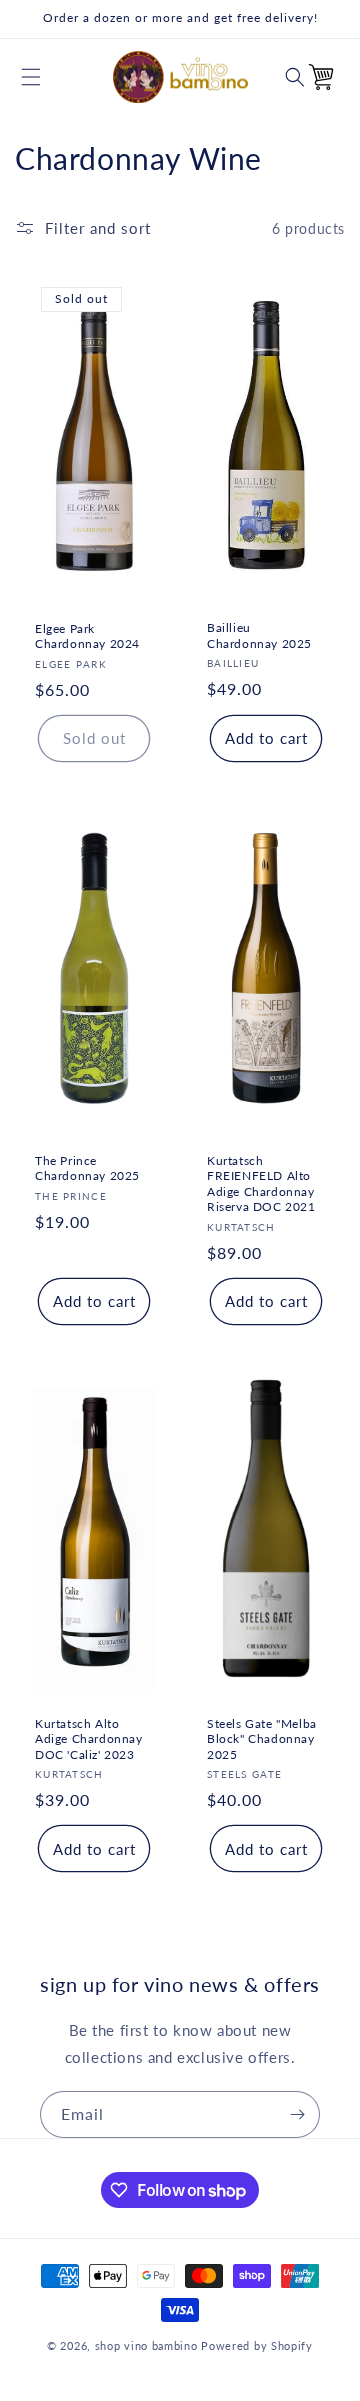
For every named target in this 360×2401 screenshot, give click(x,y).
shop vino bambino (146, 2345)
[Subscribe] (297, 2114)
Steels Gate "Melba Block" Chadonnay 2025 (262, 1738)
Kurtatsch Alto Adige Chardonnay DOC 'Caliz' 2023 (89, 1738)
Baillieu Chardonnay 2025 (259, 635)
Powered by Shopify (257, 2345)
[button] (31, 77)
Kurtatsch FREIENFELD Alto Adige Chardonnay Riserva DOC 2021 (261, 1183)
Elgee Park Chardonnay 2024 (87, 636)
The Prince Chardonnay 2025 (87, 1167)
